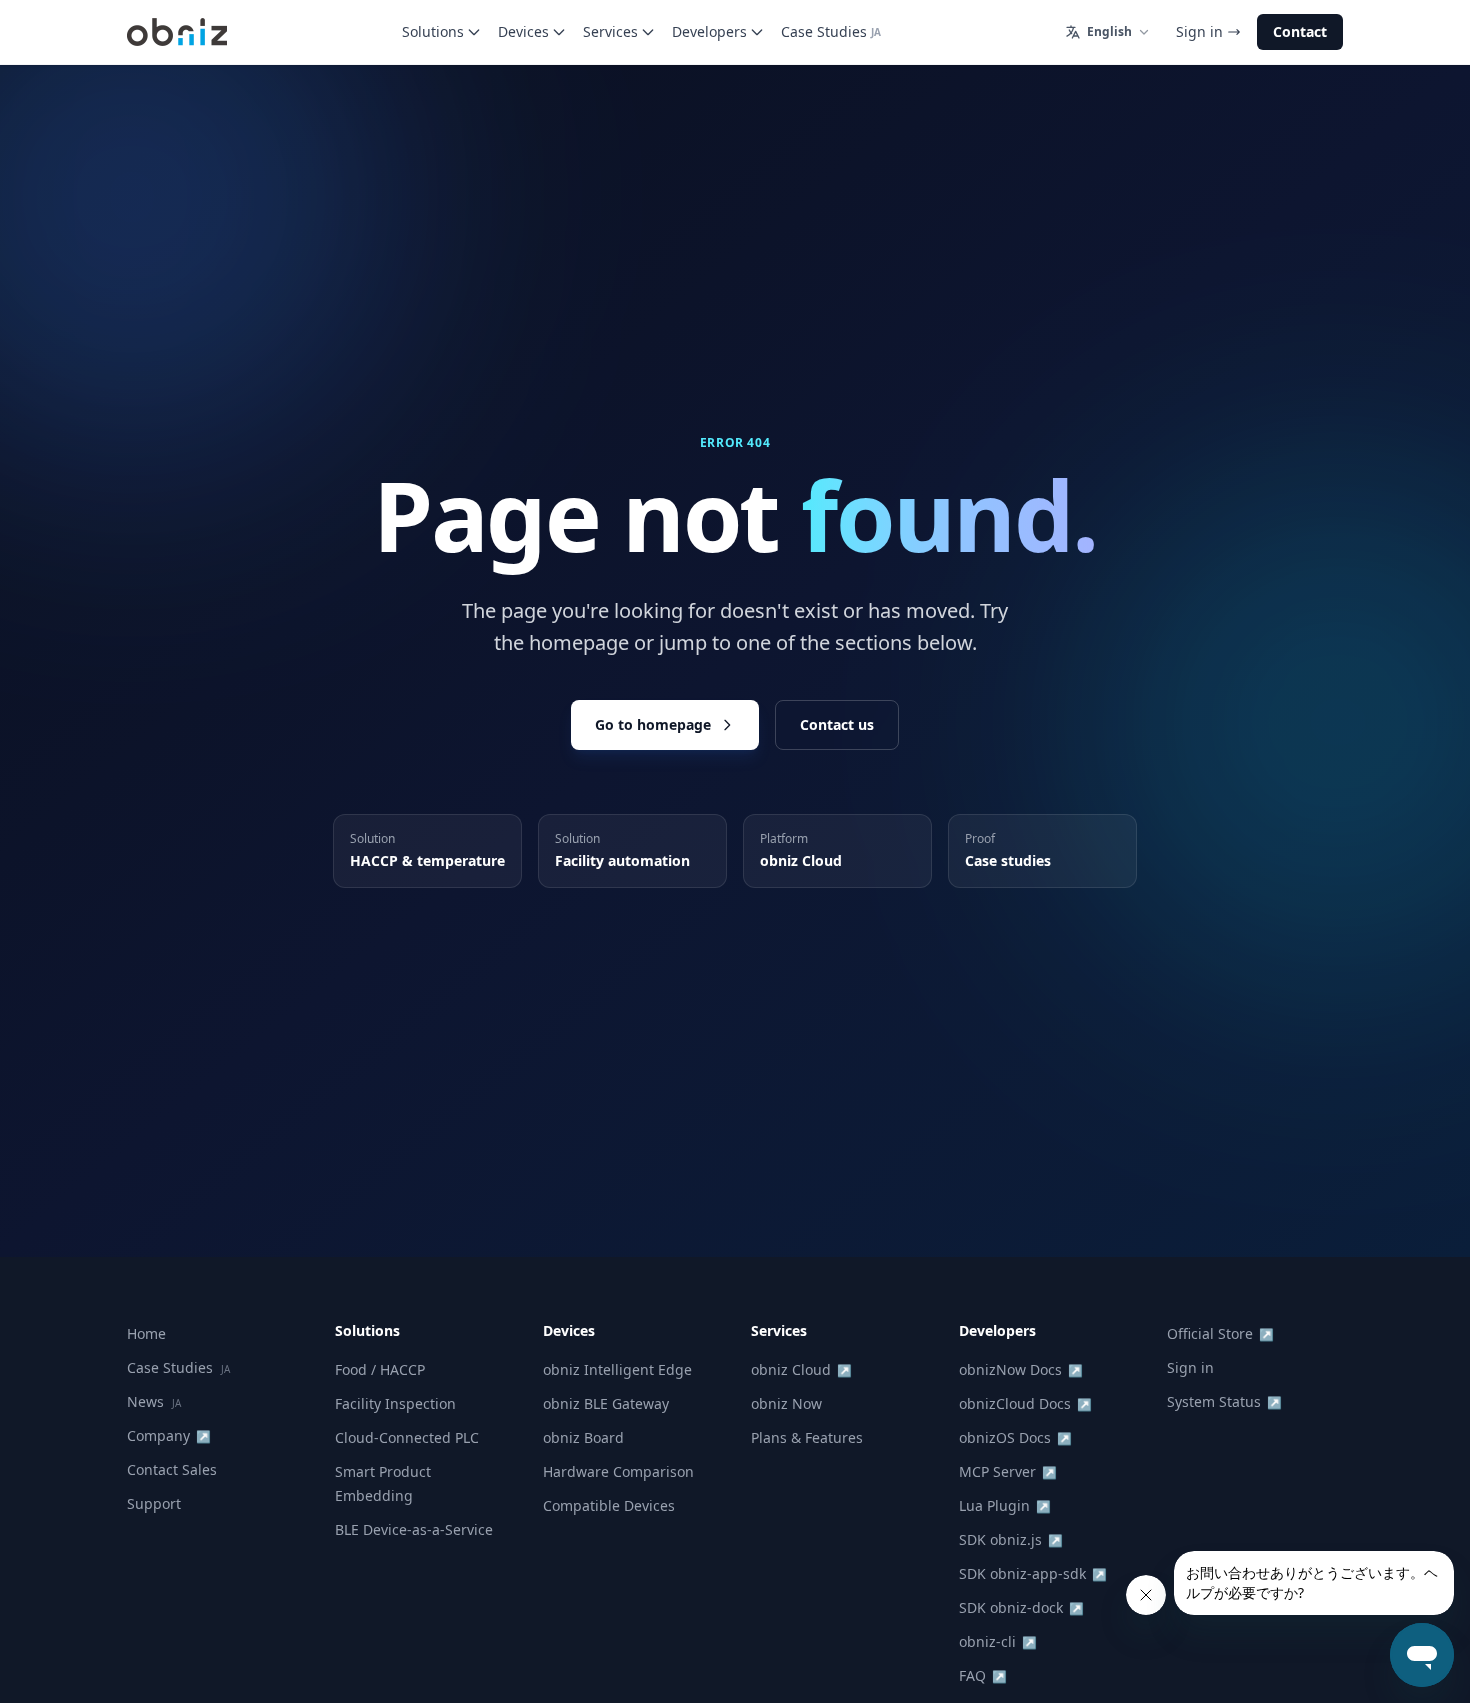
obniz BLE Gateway (606, 1403)
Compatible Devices (609, 1505)
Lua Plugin (1005, 1505)
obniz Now (786, 1403)
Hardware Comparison (618, 1471)
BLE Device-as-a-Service (414, 1529)
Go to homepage (653, 724)
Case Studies (831, 31)
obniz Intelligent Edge (617, 1369)
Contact (1300, 31)
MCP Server (1008, 1471)
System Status (1224, 1401)
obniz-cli (998, 1641)
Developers (709, 31)
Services (610, 31)
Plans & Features (807, 1437)
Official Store (1220, 1333)
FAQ (983, 1675)
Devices (523, 31)
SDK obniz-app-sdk (1033, 1573)
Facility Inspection (395, 1403)
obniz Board (583, 1437)
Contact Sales (172, 1469)
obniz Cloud (801, 1369)
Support (154, 1503)
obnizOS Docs (1015, 1437)
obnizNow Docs (1021, 1369)
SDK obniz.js (1011, 1539)
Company (169, 1435)
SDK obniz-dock (1021, 1607)
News (154, 1401)
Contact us (837, 724)
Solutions (433, 31)
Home (146, 1333)
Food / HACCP (380, 1369)
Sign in (1199, 31)
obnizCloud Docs (1025, 1403)
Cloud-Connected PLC (407, 1437)
